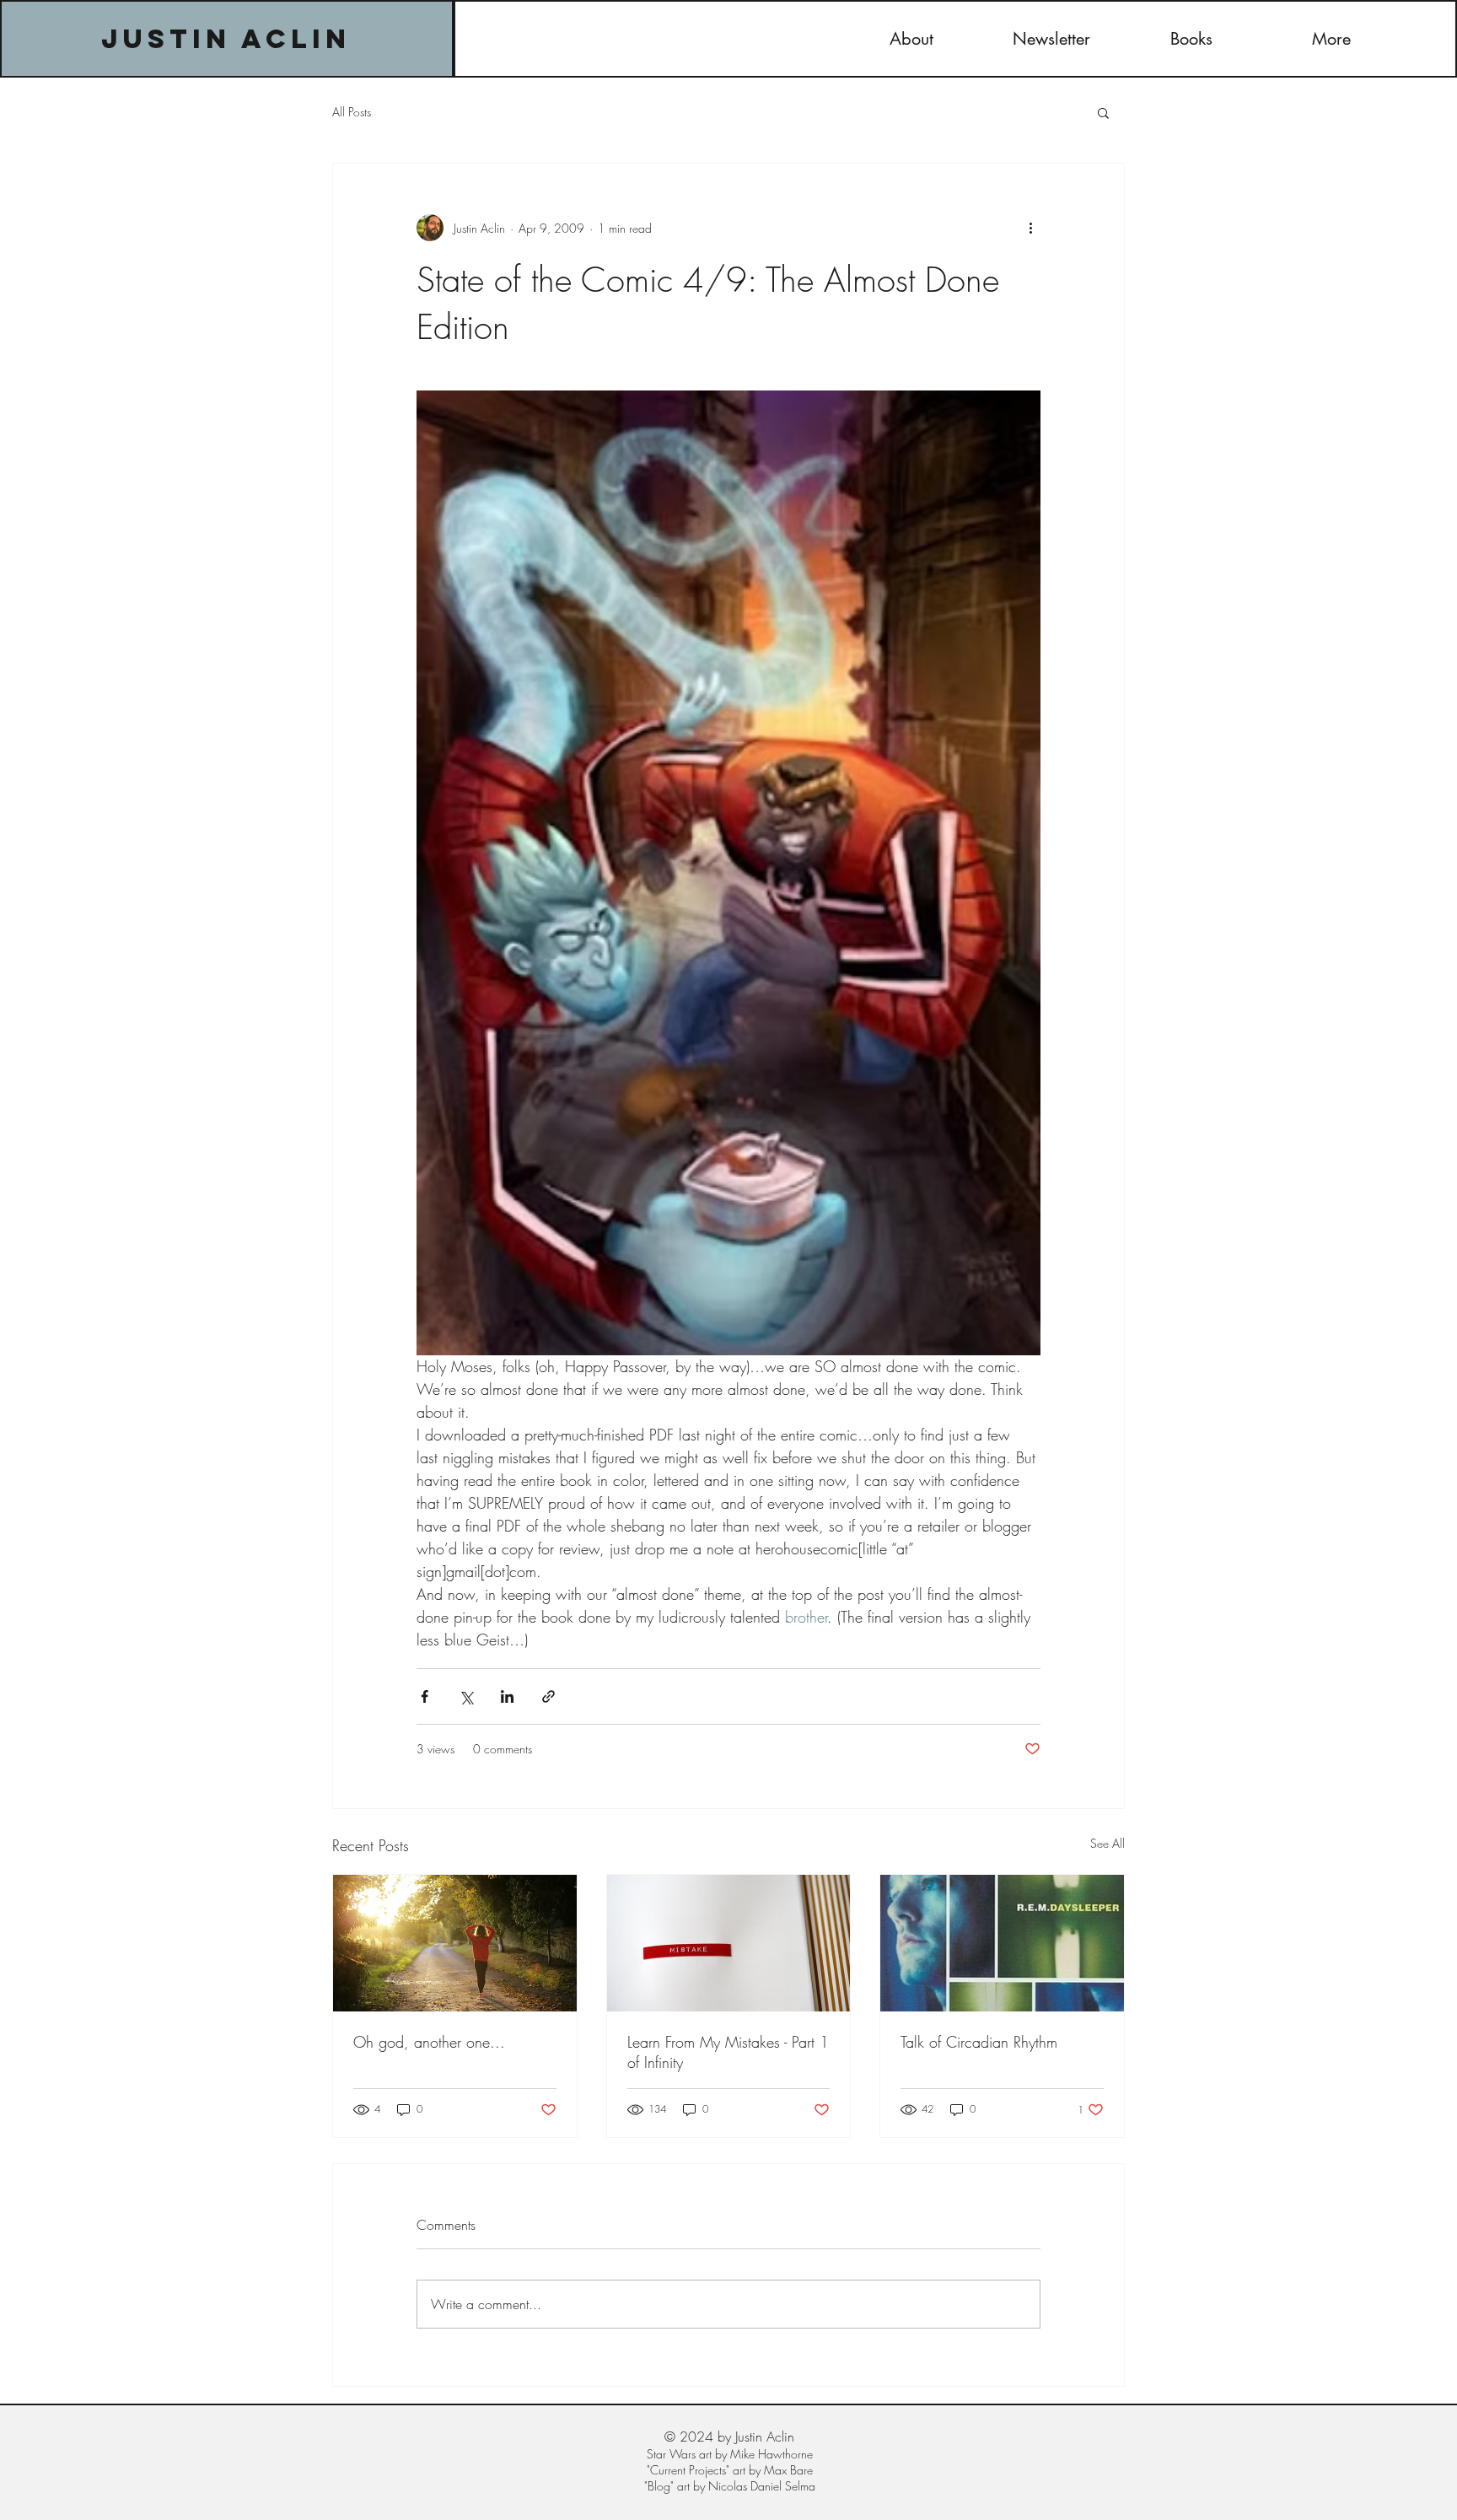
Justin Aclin (226, 39)
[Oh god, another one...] (455, 1943)
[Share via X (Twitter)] (466, 1696)
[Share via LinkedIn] (507, 1696)
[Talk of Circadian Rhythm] (1002, 1943)
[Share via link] (548, 1696)
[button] (1103, 112)
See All (1108, 1843)
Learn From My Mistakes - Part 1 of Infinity (728, 2052)
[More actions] (1030, 228)
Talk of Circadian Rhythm (979, 2042)
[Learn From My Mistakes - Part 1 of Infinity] (729, 1943)
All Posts (352, 112)
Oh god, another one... (429, 2042)
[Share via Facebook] (425, 1696)
